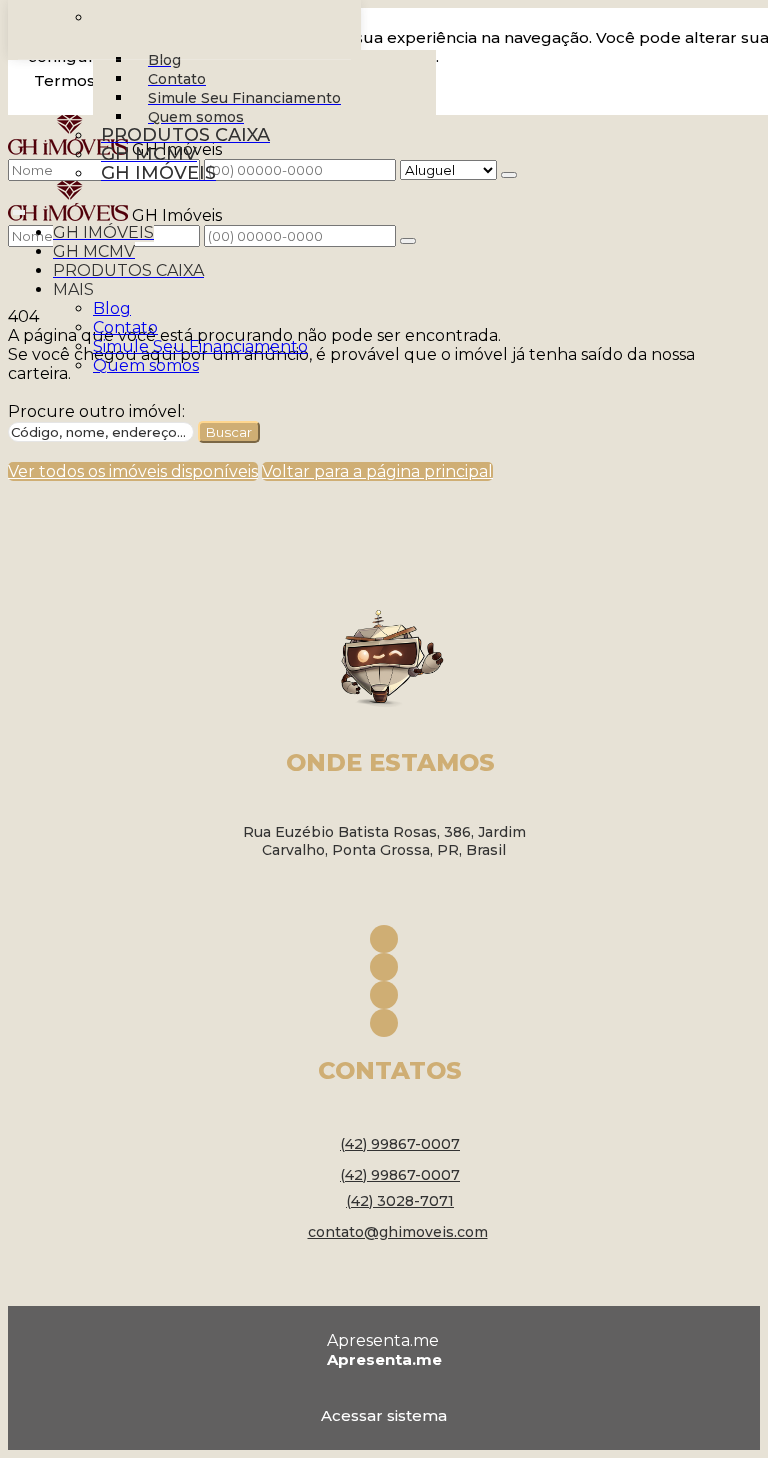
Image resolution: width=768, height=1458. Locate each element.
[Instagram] (384, 967)
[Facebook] (384, 939)
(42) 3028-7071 (400, 1201)
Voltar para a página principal (377, 471)
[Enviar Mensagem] (408, 241)
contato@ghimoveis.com (398, 1232)
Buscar (229, 432)
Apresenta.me (383, 1340)
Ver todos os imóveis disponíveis (133, 471)
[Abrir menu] (19, 208)
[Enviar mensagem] (509, 175)
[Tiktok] (384, 1023)
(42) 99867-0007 (400, 1144)
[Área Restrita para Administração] (384, 1412)
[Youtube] (384, 995)
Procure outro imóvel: (96, 411)
